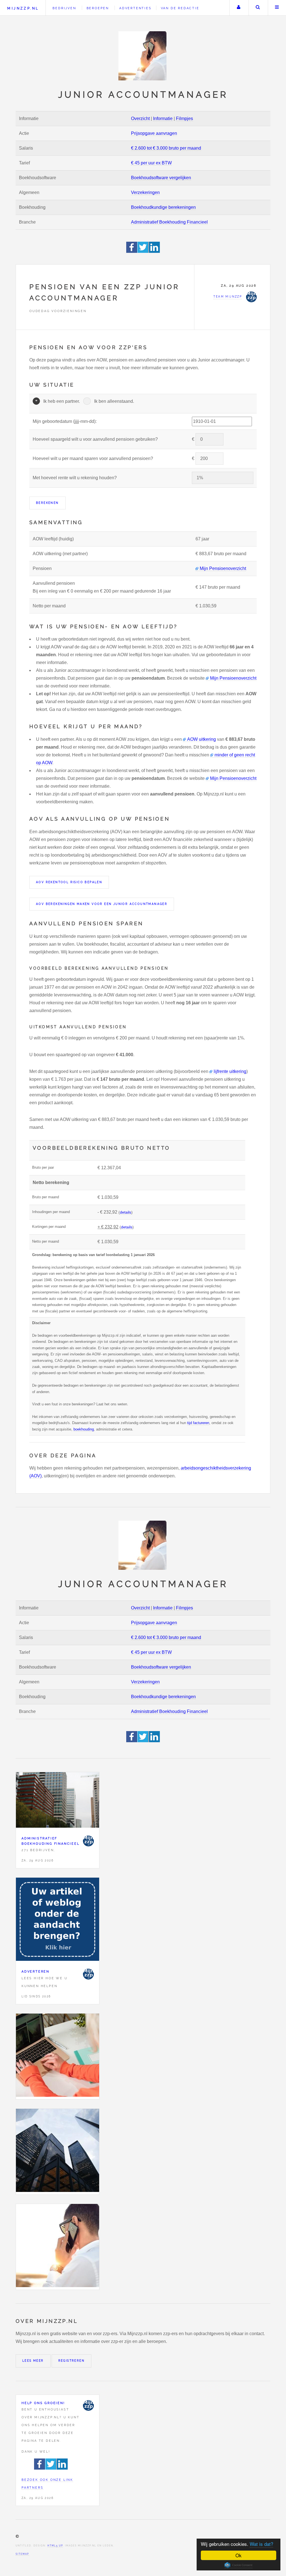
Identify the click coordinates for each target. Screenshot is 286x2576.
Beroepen (98, 8)
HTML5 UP (55, 2546)
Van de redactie (180, 8)
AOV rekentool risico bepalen (69, 882)
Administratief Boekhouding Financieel (169, 222)
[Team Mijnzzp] (88, 1841)
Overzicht (140, 118)
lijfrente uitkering (230, 1071)
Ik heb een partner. (62, 401)
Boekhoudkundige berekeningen (163, 207)
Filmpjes (184, 118)
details (126, 1212)
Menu (277, 8)
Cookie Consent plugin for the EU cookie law (239, 2565)
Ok (239, 2555)
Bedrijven (64, 8)
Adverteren (35, 1971)
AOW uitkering (202, 739)
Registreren (71, 2361)
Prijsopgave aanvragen (154, 133)
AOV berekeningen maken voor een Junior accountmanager (102, 904)
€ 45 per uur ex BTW (151, 163)
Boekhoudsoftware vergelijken (161, 178)
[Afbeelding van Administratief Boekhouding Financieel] (58, 1801)
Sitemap (22, 2554)
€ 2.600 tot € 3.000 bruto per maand (166, 148)
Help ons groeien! (43, 2403)
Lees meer (33, 2361)
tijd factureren (198, 1423)
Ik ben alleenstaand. (114, 401)
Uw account (239, 8)
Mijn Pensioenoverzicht (223, 568)
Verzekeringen (145, 192)
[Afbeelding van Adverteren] (58, 1920)
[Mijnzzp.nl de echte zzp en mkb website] (143, 56)
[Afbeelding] (58, 2056)
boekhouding (84, 1429)
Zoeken (258, 8)
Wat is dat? (261, 2544)
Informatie (163, 118)
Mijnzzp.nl (23, 8)
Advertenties (135, 8)
